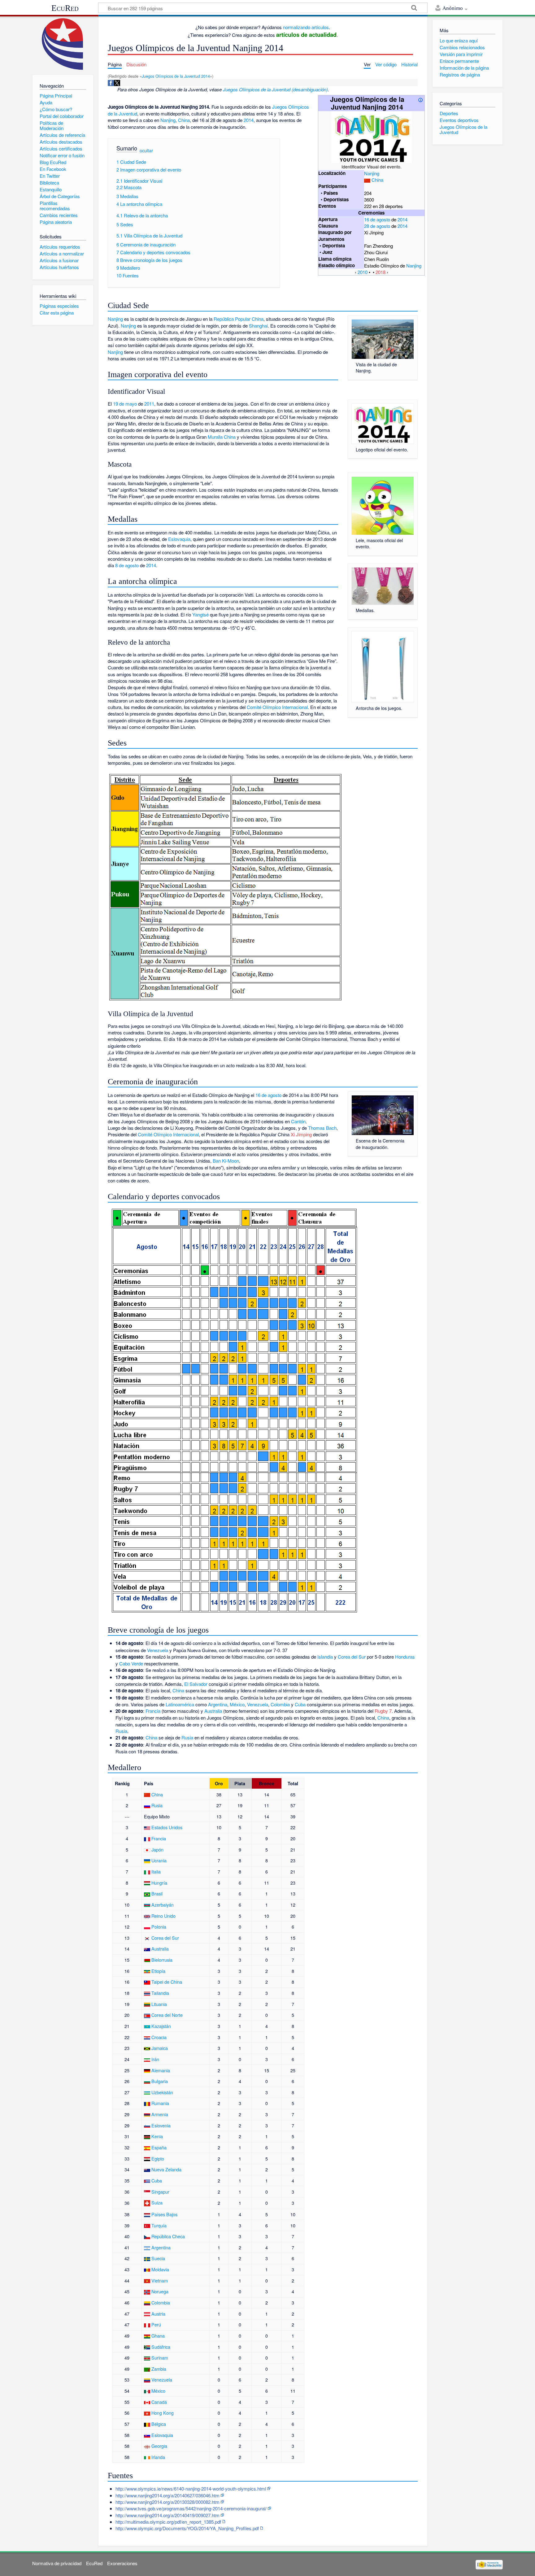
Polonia (159, 1927)
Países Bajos (164, 2214)
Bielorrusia (162, 1960)
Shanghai (258, 326)
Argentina (218, 1704)
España (159, 2147)
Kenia (157, 2136)
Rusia (121, 1731)
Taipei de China (167, 1982)
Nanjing (372, 173)
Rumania (160, 2103)
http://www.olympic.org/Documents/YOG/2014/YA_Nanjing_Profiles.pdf (187, 2528)
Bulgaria (160, 2081)
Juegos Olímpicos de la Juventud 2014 (176, 76)
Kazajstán (161, 2026)
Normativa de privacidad (57, 2563)
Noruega (160, 2291)
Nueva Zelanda (166, 2169)
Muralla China (222, 437)
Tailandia (160, 1993)
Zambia (159, 2369)
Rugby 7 (383, 1711)
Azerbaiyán (163, 1905)
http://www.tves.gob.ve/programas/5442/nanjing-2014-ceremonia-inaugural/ (191, 2508)
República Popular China (239, 319)
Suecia (158, 2258)
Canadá (159, 2402)
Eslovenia (161, 2125)
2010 (363, 272)
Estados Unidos (167, 1827)
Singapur (160, 2192)
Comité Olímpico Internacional (277, 707)
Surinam (160, 2358)
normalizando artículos (306, 27)
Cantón (298, 1121)
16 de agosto (377, 219)
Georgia (159, 2446)
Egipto (158, 2158)
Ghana (158, 2336)
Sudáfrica (161, 2347)
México (237, 1704)
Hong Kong (163, 2413)
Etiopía (158, 1971)
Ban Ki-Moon (226, 1161)
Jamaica (160, 2048)
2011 (149, 404)
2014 (402, 219)
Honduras (405, 1657)
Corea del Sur (352, 1657)
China (377, 180)
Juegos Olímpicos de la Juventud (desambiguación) (275, 89)
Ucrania (159, 1860)
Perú (156, 2324)
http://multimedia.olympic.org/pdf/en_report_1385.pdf (168, 2522)
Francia (153, 1711)
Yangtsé (200, 614)
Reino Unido (163, 1916)
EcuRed (65, 8)
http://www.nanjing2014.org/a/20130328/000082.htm (167, 2502)
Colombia (280, 1704)
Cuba (300, 1704)
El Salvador (196, 1684)
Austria (158, 2314)
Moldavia (160, 2269)
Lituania (159, 2004)
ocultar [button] (146, 150)
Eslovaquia (179, 539)
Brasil (157, 1893)
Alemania (161, 2070)
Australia (213, 1711)
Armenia (160, 2114)
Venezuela (158, 1650)
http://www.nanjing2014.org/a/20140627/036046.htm (167, 2495)
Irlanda (158, 2457)
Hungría (159, 1883)
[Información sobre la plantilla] (420, 99)
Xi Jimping (301, 1134)
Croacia (159, 2037)
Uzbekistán (162, 2092)
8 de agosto (127, 565)
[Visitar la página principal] (63, 44)
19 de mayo (125, 404)
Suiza (157, 2202)
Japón (157, 1849)
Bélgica (159, 2424)
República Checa (168, 2236)
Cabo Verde (131, 1663)
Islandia (325, 1657)
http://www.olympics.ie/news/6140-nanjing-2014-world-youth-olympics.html (191, 2489)
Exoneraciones (122, 2563)
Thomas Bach (322, 1128)
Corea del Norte (167, 2015)
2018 (381, 272)
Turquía (159, 2225)
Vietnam (160, 2280)
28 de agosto (377, 226)
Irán (155, 2059)
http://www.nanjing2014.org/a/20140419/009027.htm (167, 2515)
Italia (156, 1871)
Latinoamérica (180, 1704)
